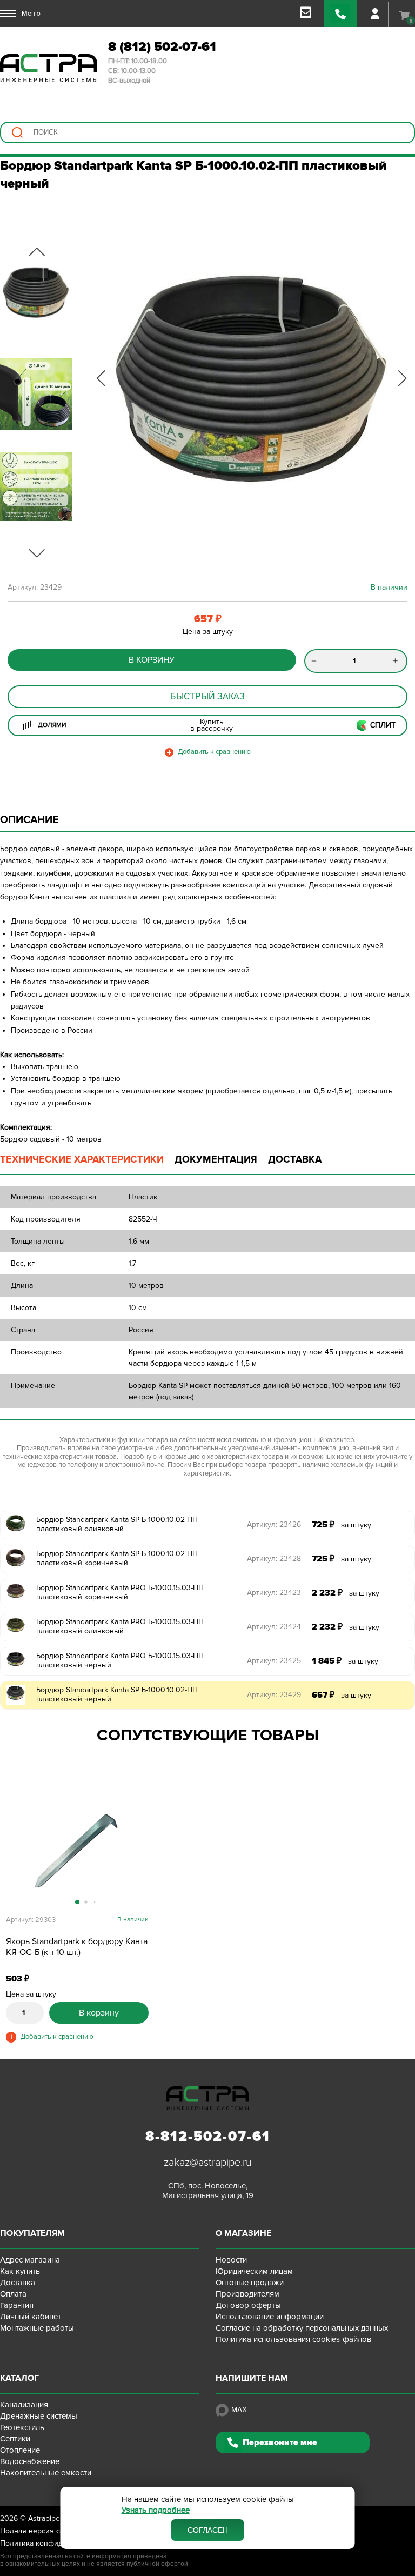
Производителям (247, 2294)
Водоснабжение (30, 2461)
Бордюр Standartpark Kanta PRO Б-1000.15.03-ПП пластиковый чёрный (120, 1660)
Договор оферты (248, 2305)
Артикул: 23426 (274, 1524)
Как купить (20, 2271)
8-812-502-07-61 (208, 2137)
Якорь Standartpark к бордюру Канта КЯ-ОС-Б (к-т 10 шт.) (77, 1947)
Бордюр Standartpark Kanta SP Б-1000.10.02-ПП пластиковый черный (117, 1694)
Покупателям (32, 2233)
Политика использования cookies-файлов (293, 2339)
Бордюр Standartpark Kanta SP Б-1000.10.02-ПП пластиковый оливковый (117, 1524)
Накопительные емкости (46, 2473)
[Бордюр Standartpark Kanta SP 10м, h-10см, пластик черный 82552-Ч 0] (251, 378)
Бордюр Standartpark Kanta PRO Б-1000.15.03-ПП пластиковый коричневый (120, 1592)
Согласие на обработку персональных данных (302, 2328)
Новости (231, 2260)
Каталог (19, 2378)
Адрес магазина (30, 2260)
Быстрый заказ (207, 696)
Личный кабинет (31, 2317)
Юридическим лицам (254, 2271)
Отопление (20, 2450)
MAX (239, 2410)
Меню (31, 14)
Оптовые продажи (250, 2283)
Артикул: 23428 (274, 1559)
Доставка (18, 2283)
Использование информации (270, 2317)
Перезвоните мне (280, 2442)
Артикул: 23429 (274, 1695)
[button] (101, 378)
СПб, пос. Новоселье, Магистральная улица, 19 (208, 2191)
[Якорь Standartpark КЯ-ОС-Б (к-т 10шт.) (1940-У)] (77, 1850)
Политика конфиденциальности (56, 2543)
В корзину (152, 660)
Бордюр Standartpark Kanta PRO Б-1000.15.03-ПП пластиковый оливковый (120, 1626)
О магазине (243, 2233)
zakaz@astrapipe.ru (208, 2163)
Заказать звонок (340, 14)
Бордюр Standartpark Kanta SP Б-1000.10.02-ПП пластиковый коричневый (117, 1558)
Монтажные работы (37, 2328)
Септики (15, 2439)
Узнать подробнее (156, 2510)
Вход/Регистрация (375, 14)
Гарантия (17, 2305)
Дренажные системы (39, 2416)
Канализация (24, 2405)
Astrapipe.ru (48, 2518)
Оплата (13, 2294)
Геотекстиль (22, 2427)
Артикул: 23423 (274, 1593)
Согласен (208, 2530)
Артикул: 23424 (274, 1627)
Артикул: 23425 (274, 1661)
